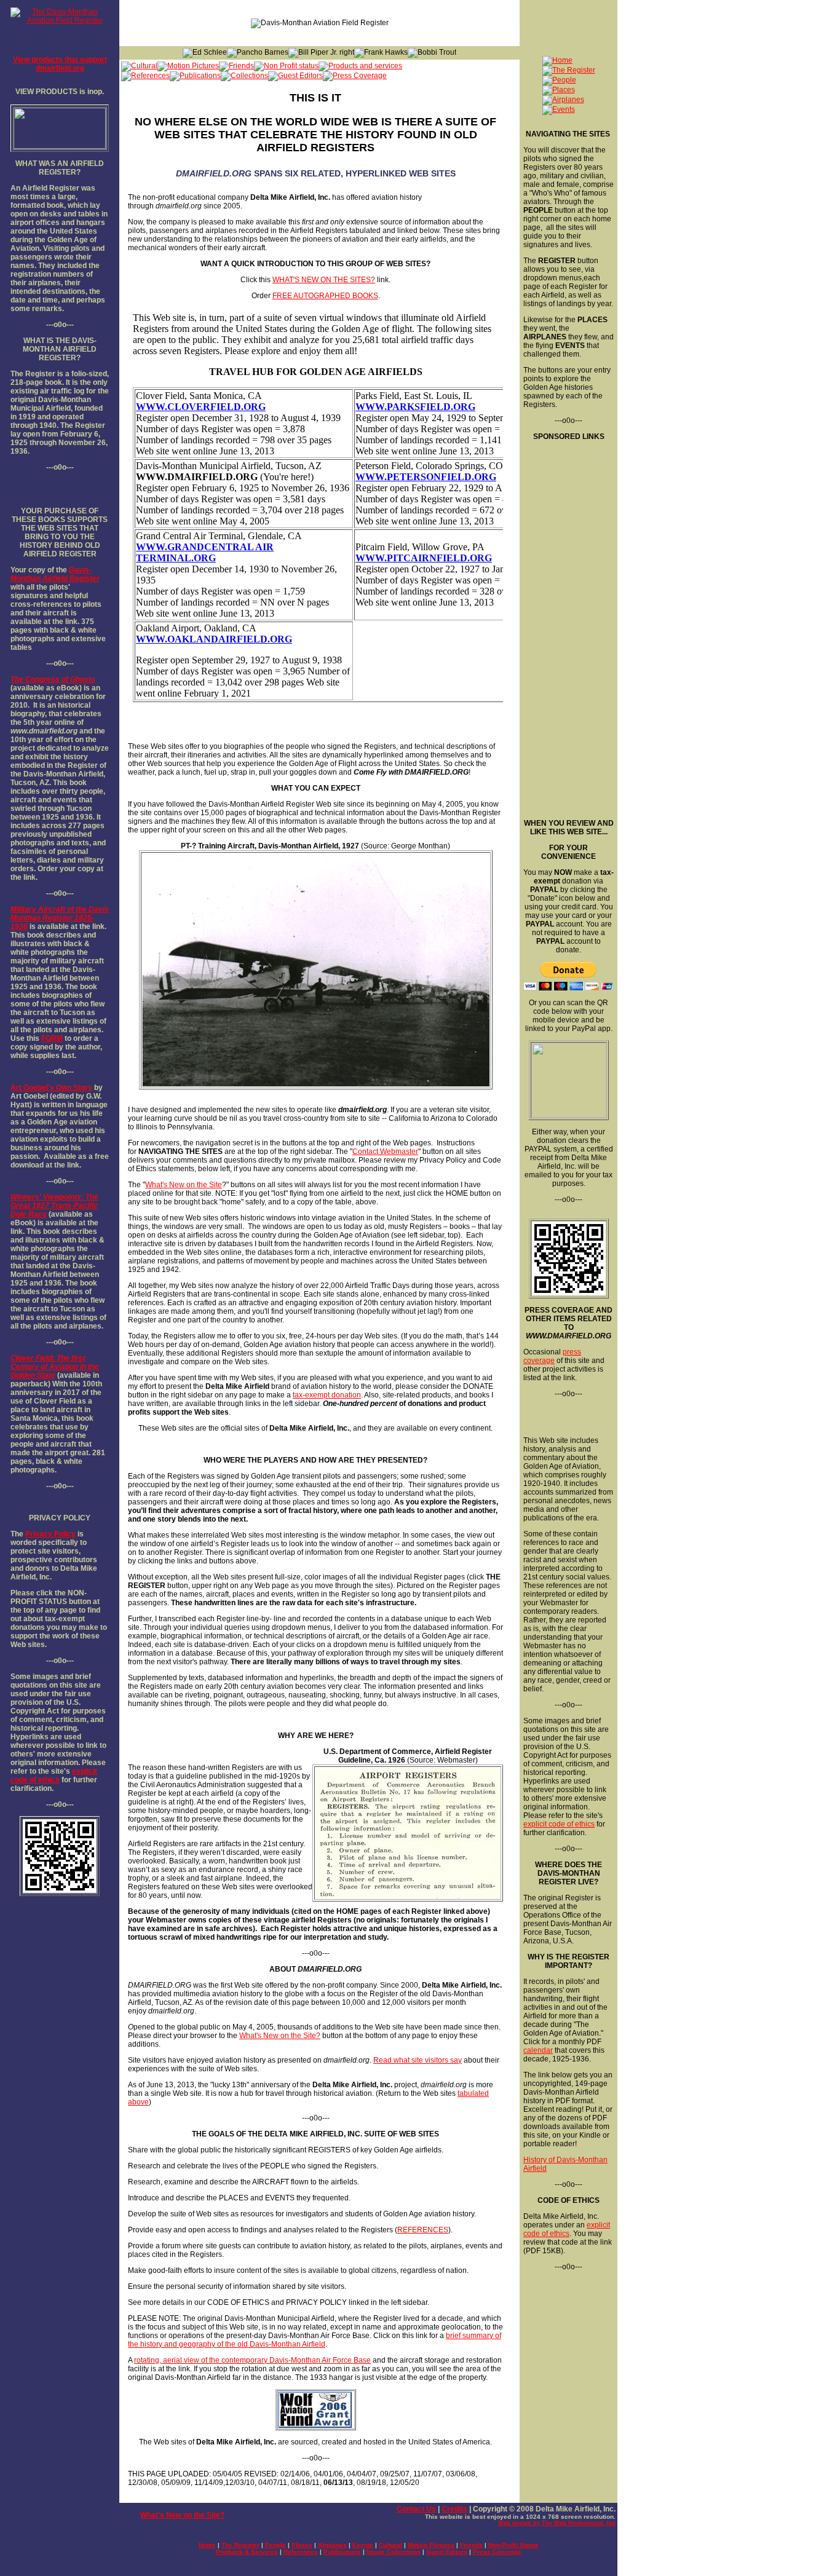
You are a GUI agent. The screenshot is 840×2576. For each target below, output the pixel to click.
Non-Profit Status (513, 2545)
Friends (471, 2545)
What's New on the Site (184, 1185)
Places (302, 2545)
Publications (342, 2552)
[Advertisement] (568, 625)
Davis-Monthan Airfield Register (55, 574)
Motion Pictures (431, 2545)
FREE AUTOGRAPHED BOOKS (325, 296)
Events (363, 2545)
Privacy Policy (50, 1534)
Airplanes (332, 2545)
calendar (538, 2050)
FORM (52, 1038)
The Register (240, 2545)
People (275, 2545)
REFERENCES (423, 2230)
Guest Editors (447, 2552)
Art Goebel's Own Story (51, 1088)
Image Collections (394, 2552)
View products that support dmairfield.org (60, 64)
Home (207, 2545)
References (301, 2552)
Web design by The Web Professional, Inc (557, 2523)
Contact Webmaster (385, 1152)
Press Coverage (497, 2552)
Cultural (390, 2545)
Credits (454, 2509)
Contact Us (416, 2509)
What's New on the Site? (280, 2036)
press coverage (552, 1356)
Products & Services (247, 2552)
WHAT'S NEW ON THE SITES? (324, 280)
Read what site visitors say (418, 2060)
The (17, 679)
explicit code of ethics (54, 1776)
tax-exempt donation (327, 1395)
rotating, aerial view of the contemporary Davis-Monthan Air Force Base (252, 2360)
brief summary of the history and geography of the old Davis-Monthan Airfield (315, 2340)
